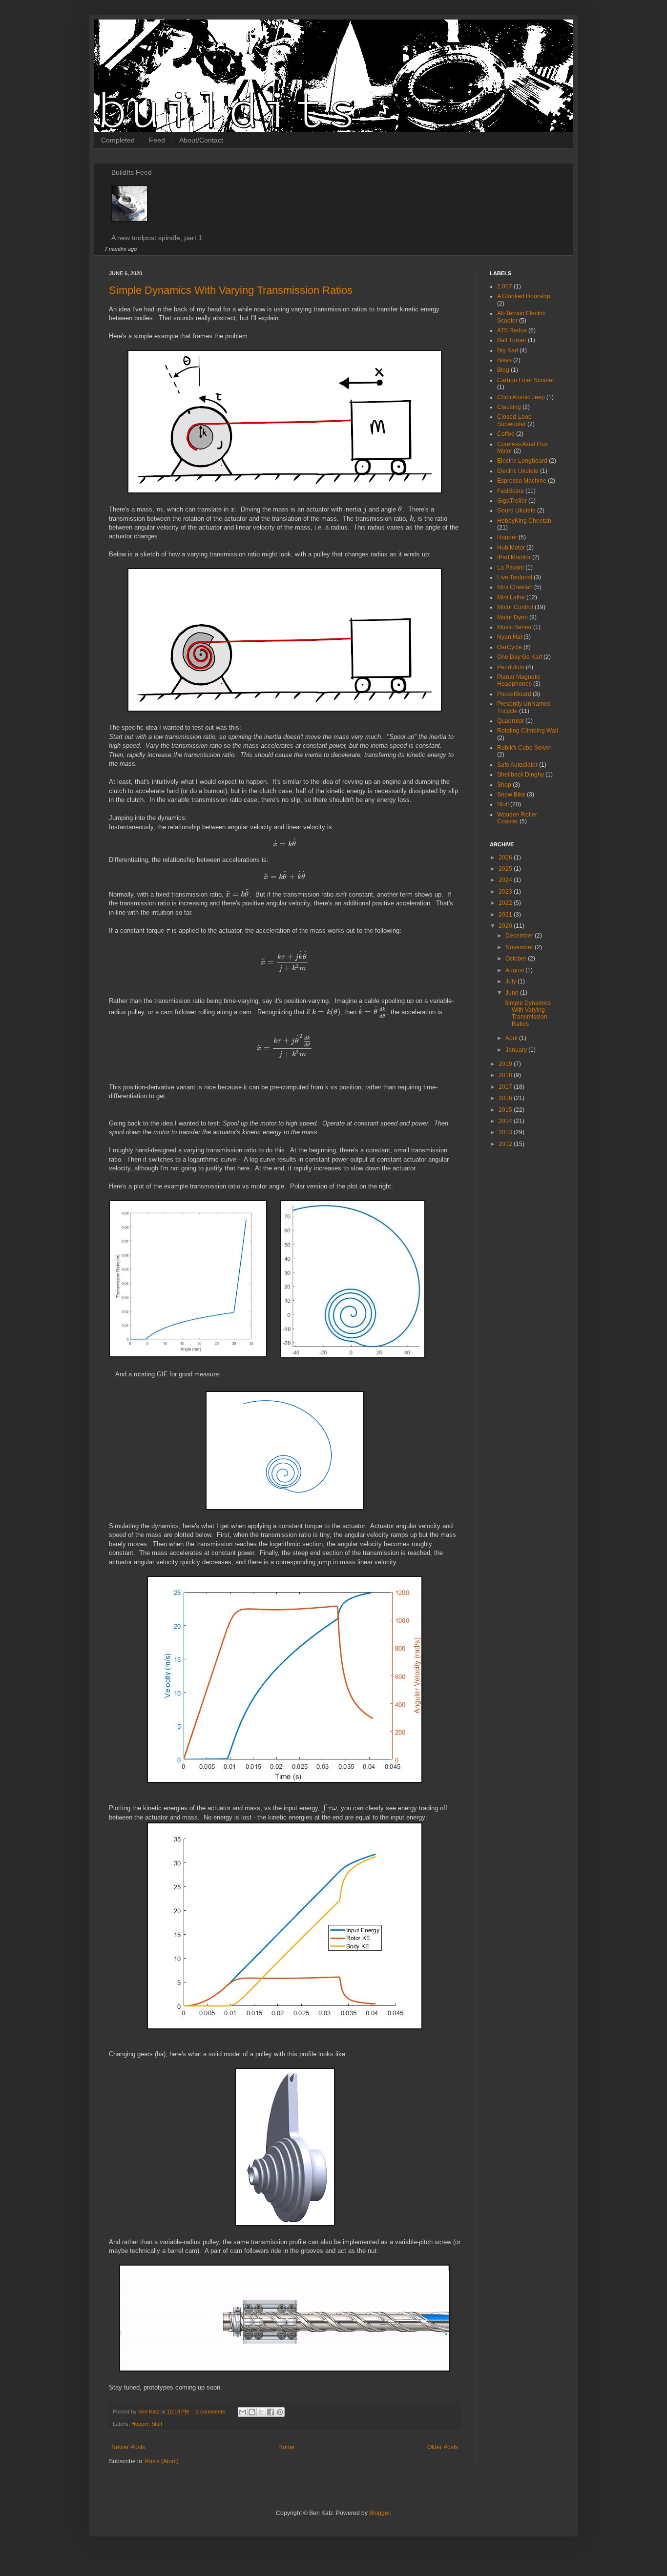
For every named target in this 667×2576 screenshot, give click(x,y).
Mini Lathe (511, 597)
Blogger (379, 2513)
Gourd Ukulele (516, 511)
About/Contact (201, 140)
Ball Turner (512, 340)
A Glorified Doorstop (524, 296)
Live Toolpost (515, 577)
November (520, 947)
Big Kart (508, 350)
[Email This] (243, 2412)
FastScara (511, 491)
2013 (506, 1132)
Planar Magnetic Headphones (519, 680)
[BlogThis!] (252, 2412)
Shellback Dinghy (521, 775)
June (513, 993)
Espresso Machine (522, 481)
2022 (506, 903)
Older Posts (443, 2447)
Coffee (506, 434)
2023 (506, 892)
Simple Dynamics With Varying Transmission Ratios (231, 290)
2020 (506, 926)
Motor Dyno (512, 617)
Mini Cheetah (515, 587)
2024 (506, 880)
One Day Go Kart (520, 657)
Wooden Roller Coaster (517, 818)
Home (286, 2447)
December (520, 936)
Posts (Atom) (162, 2461)
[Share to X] (261, 2412)
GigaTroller (512, 501)
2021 (506, 915)
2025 (506, 869)
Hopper (140, 2424)
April (512, 1038)
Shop (504, 785)
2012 (506, 1144)
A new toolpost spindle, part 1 (157, 238)
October (517, 959)
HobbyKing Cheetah (524, 521)
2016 (506, 1098)
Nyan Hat (510, 637)
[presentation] (160, 509)
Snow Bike (511, 795)
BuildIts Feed (132, 172)
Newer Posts (128, 2447)
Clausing (509, 407)
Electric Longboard (522, 461)
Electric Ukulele (518, 471)
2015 (506, 1110)
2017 (506, 1087)
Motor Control (515, 607)
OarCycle (510, 647)
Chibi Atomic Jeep (521, 397)
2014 (506, 1121)
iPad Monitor (514, 557)
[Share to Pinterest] (280, 2412)
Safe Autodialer (517, 765)
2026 (506, 858)
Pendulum (511, 667)
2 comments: (212, 2412)
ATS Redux (512, 330)
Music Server (514, 627)
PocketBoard (514, 694)
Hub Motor (511, 548)
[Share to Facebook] (271, 2412)
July (511, 981)
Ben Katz (150, 2412)
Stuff (157, 2424)
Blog (503, 370)
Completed (118, 140)
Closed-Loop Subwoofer (514, 420)
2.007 (505, 286)
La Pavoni (511, 568)
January (517, 1050)
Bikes (504, 360)
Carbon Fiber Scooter (526, 380)
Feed (157, 140)
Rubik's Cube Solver (524, 748)
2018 (506, 1075)
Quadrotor (511, 721)
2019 (506, 1064)
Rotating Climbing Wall (528, 731)
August (515, 970)
